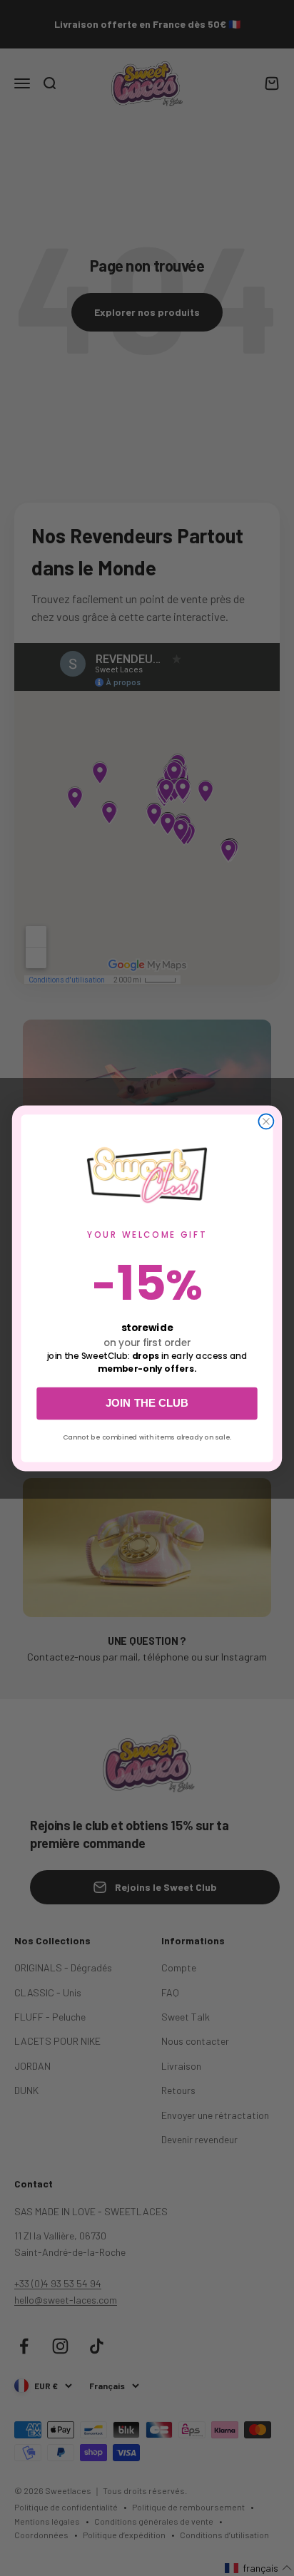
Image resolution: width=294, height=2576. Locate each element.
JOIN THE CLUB (147, 1404)
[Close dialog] (266, 1121)
